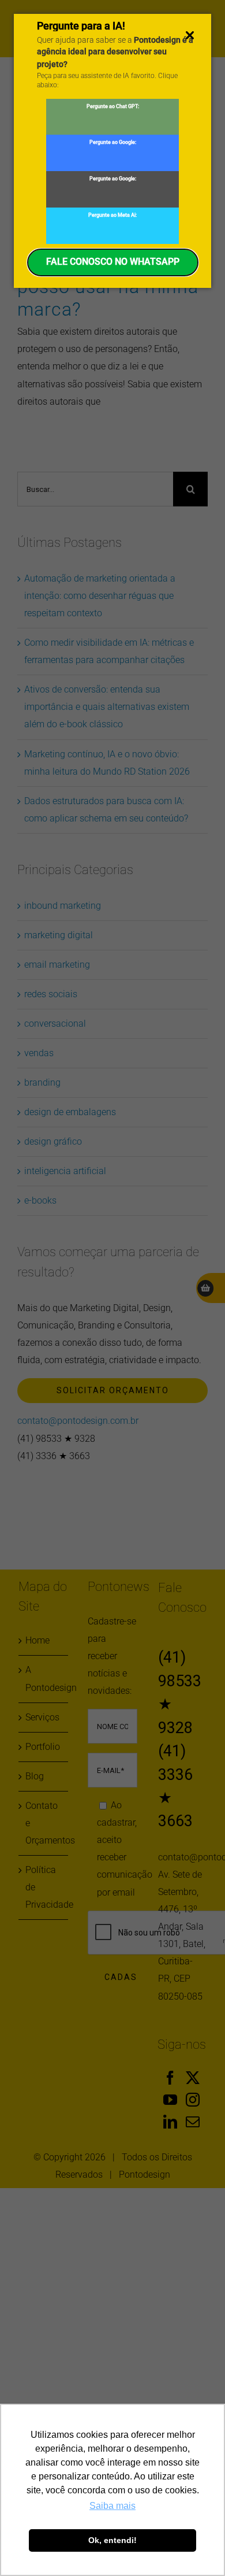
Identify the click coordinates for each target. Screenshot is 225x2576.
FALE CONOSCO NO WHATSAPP (113, 262)
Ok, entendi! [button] (112, 2540)
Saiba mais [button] (112, 2506)
